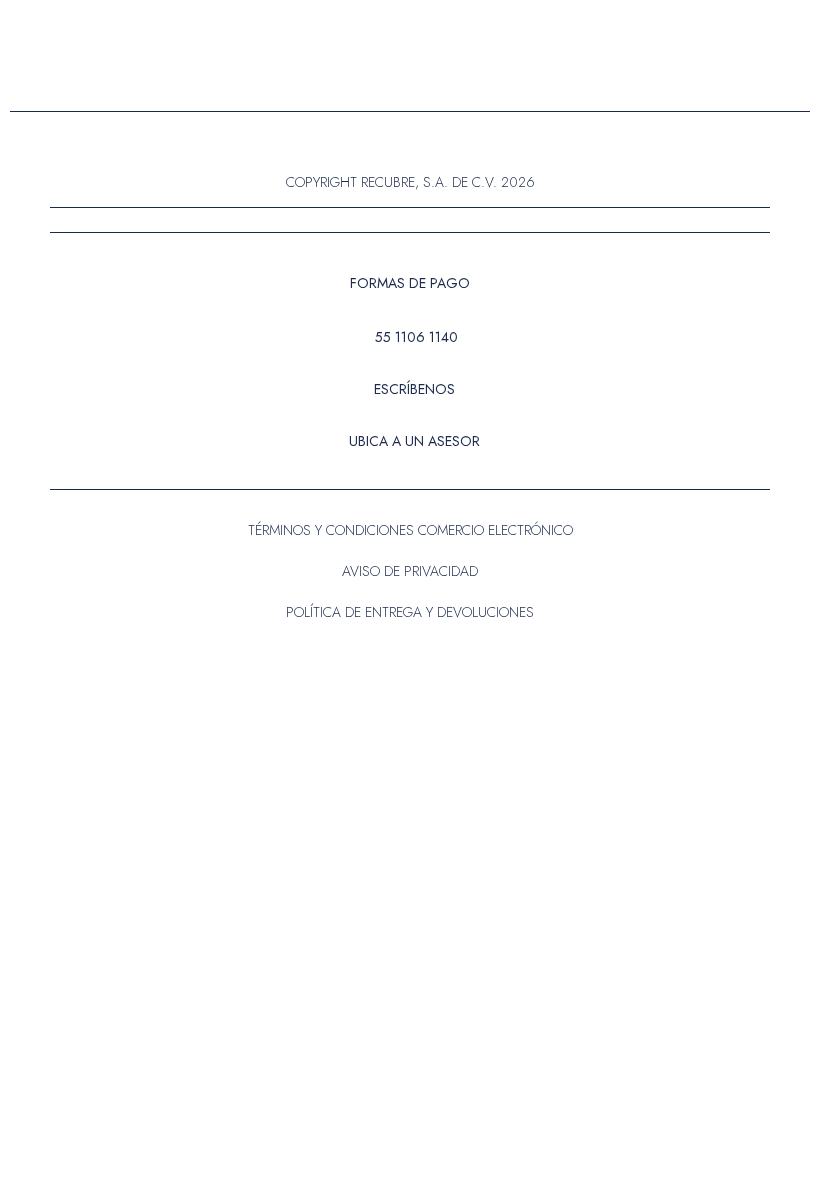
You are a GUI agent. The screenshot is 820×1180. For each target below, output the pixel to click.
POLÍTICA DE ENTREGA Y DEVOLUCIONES (410, 612)
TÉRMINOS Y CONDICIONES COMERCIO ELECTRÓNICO (410, 530)
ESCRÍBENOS (414, 389)
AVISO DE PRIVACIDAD (410, 571)
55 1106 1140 (416, 337)
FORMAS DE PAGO (410, 283)
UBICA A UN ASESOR (414, 441)
